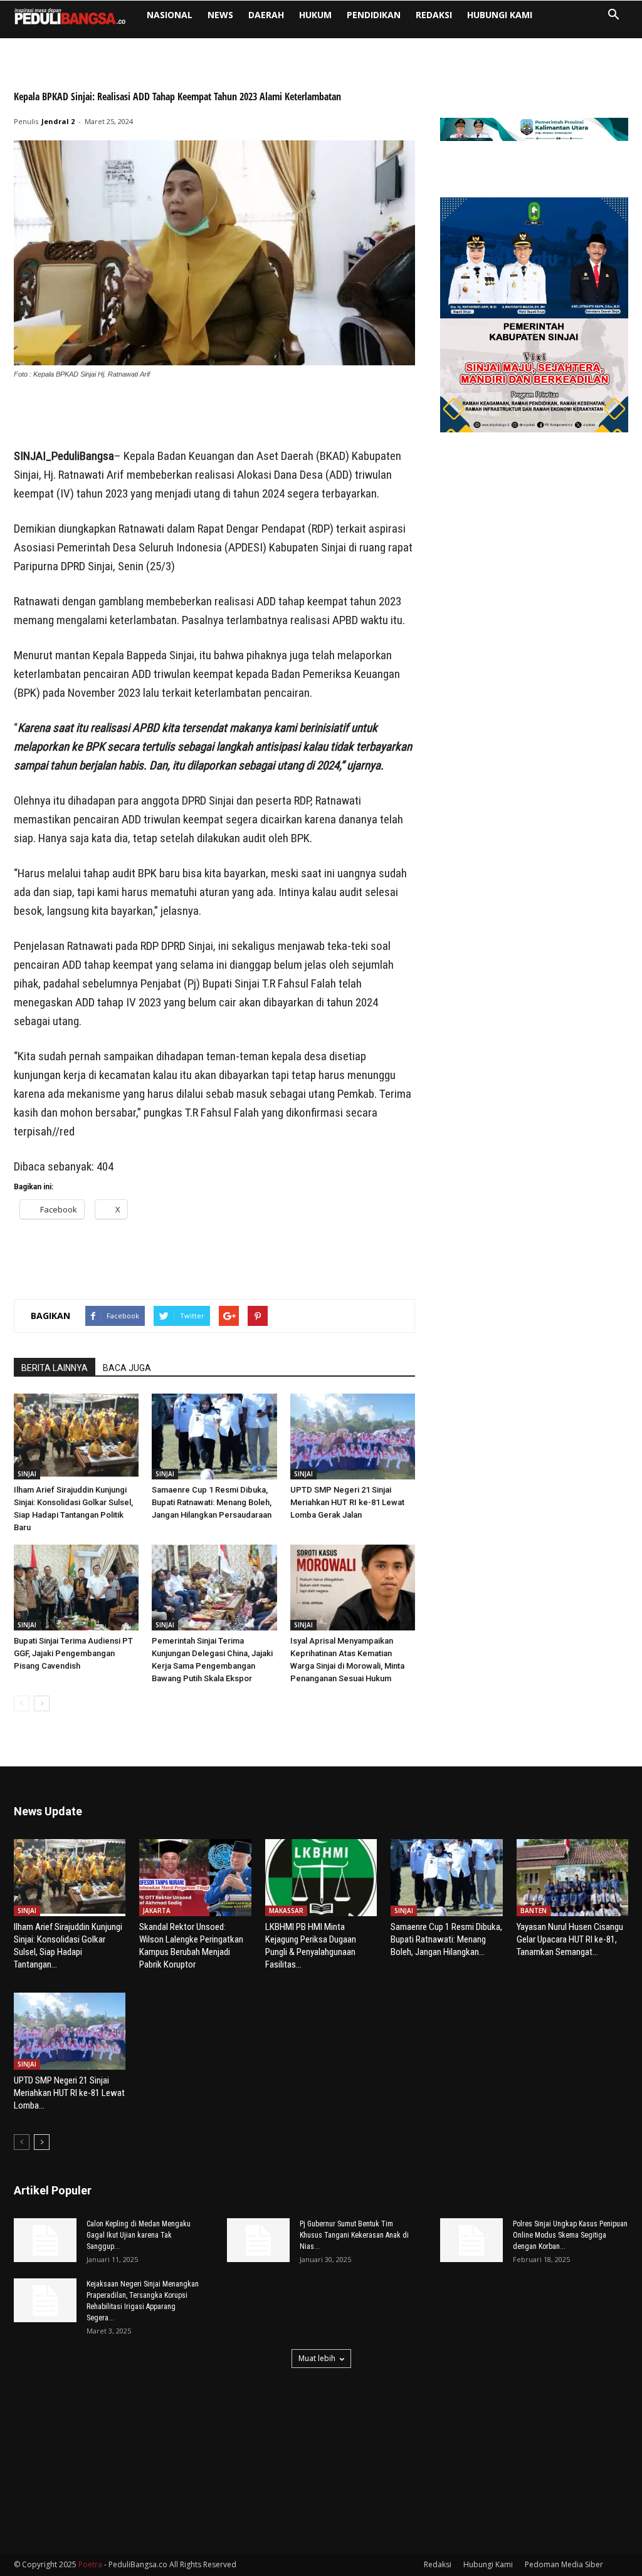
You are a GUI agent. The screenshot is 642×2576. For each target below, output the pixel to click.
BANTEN (534, 1911)
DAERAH (266, 15)
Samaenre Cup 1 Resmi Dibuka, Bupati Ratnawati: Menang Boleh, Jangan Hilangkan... (446, 1939)
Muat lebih (317, 2358)
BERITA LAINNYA (55, 1368)
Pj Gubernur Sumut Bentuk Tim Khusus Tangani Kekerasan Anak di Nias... (354, 2235)
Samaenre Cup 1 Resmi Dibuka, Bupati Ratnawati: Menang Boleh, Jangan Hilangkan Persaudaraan (212, 1502)
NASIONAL (170, 15)
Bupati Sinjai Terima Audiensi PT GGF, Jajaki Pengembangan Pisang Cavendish (73, 1653)
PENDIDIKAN (374, 15)
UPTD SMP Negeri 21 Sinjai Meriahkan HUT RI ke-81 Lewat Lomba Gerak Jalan (347, 1502)
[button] (613, 16)
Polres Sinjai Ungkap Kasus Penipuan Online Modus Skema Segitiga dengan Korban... (570, 2235)
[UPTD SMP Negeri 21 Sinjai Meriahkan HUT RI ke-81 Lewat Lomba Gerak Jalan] (353, 1437)
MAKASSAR (286, 1911)
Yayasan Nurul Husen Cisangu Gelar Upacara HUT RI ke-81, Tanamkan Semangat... (570, 1939)
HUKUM (315, 15)
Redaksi (434, 15)
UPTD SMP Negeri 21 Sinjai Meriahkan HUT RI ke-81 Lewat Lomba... (69, 2093)
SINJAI (27, 1474)
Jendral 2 (58, 121)
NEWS (220, 15)
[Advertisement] (214, 415)
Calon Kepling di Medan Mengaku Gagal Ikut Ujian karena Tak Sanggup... (139, 2235)
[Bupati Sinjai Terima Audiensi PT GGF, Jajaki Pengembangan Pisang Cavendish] (76, 1588)
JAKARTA (157, 1911)
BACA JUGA (127, 1368)
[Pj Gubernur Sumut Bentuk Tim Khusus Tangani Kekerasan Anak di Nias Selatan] (258, 2240)
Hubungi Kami (500, 15)
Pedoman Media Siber (564, 2564)
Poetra (90, 2564)
